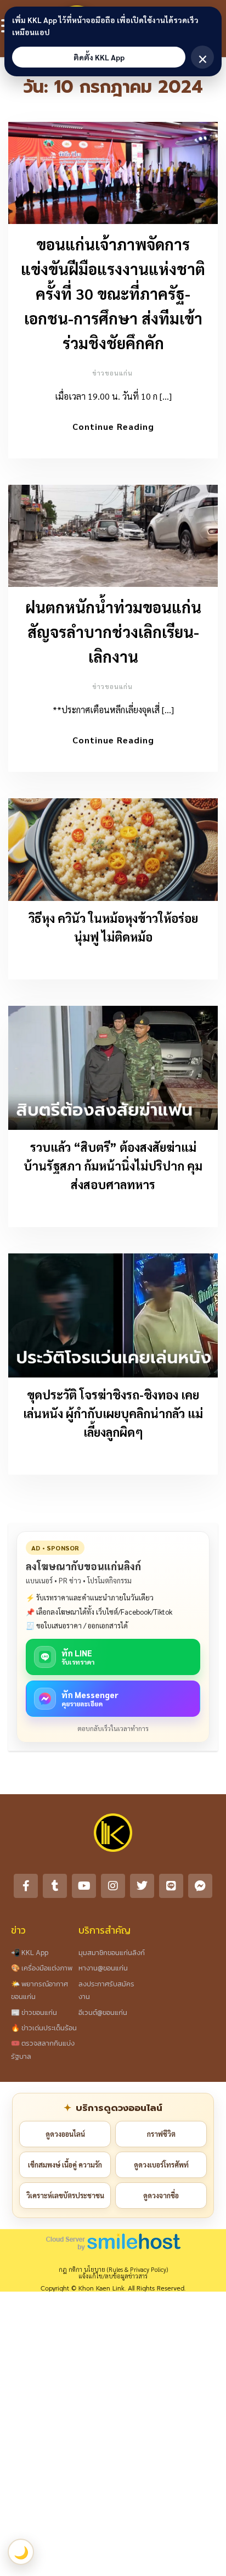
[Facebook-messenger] (200, 1886)
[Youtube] (84, 1886)
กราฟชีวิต (161, 2134)
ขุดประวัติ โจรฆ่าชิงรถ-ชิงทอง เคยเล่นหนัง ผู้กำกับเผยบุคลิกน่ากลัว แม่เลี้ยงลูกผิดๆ (113, 1413)
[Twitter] (142, 1886)
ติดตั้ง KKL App (99, 57)
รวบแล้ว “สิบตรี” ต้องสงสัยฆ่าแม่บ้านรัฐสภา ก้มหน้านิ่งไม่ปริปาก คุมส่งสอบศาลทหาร (113, 1166)
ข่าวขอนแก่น (112, 373)
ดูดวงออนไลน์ (65, 2134)
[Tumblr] (55, 1886)
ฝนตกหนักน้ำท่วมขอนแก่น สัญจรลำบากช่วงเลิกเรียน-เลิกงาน (113, 631)
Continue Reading (113, 426)
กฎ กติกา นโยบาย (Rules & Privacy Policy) (113, 2269)
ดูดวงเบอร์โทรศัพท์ (161, 2165)
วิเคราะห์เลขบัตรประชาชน (65, 2195)
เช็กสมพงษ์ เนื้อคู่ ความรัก (65, 2165)
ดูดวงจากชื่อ (161, 2195)
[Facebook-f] (26, 1886)
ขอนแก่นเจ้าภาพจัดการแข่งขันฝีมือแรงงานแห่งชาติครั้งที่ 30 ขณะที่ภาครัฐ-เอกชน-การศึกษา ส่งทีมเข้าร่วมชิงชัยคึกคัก (113, 293)
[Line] (171, 1886)
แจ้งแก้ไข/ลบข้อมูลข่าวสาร (113, 2276)
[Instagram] (113, 1886)
